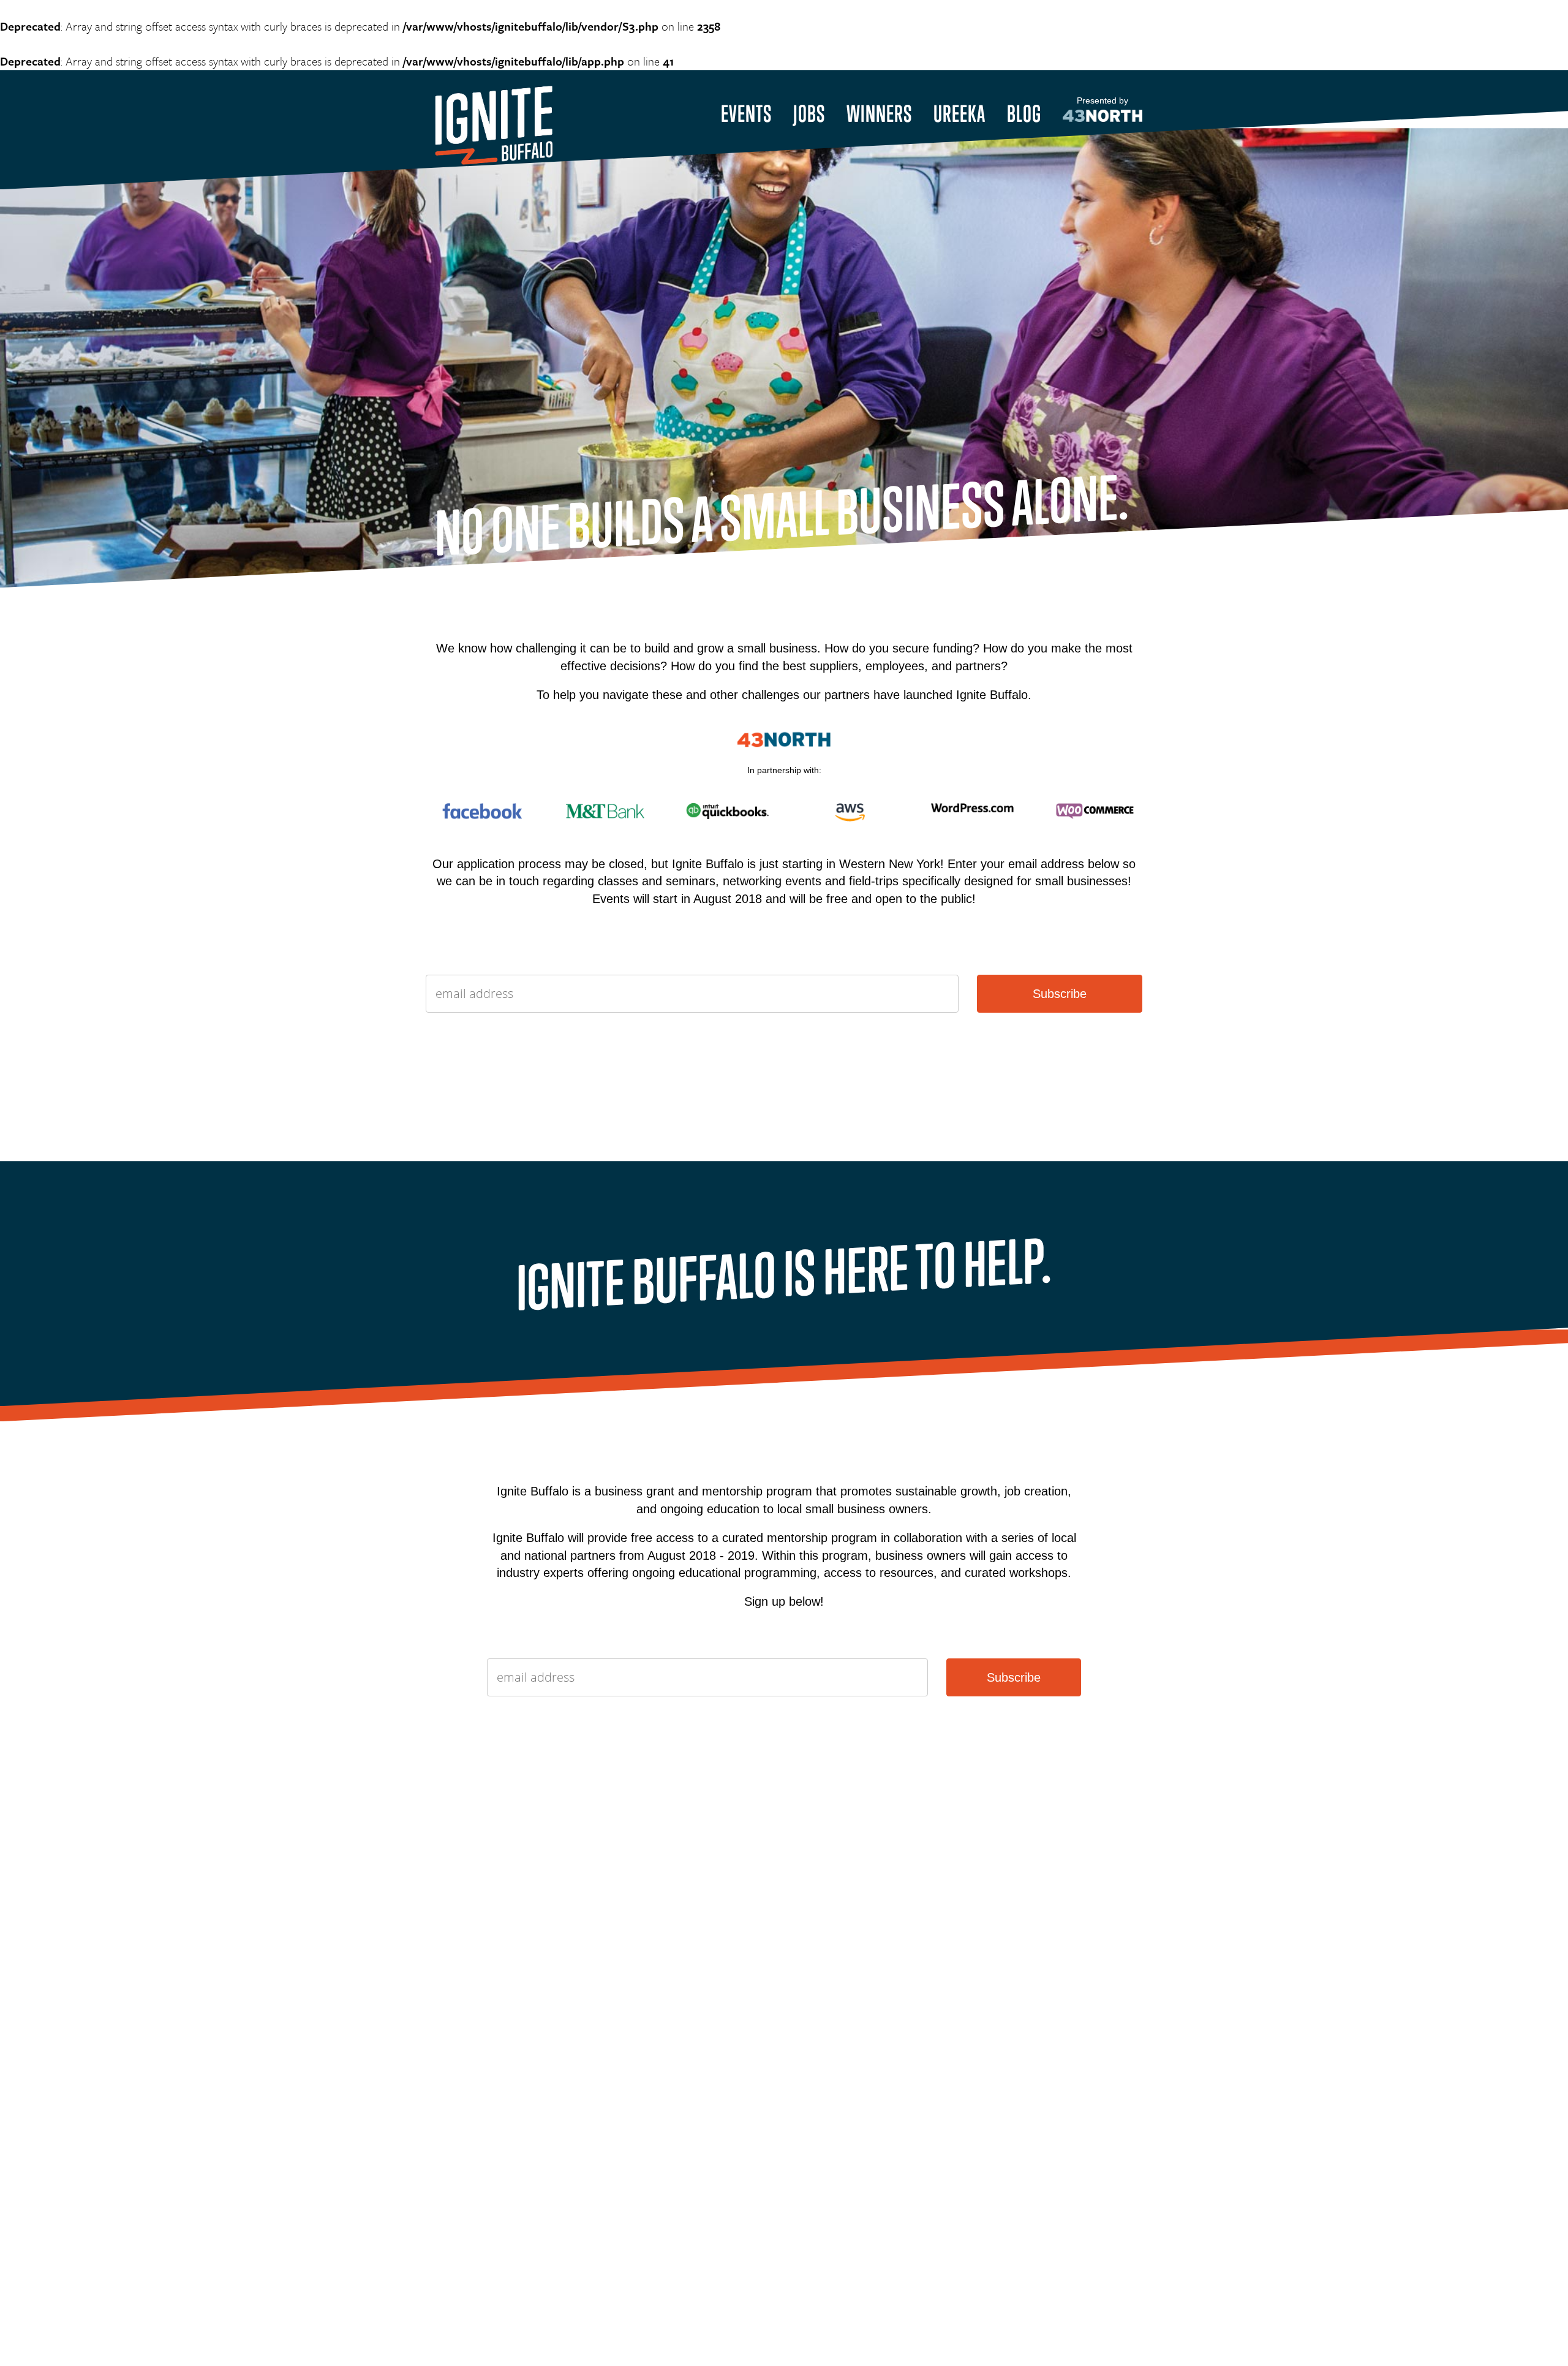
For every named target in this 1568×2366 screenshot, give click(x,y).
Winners (879, 113)
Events (746, 113)
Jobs (809, 113)
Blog (1024, 113)
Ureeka (959, 113)
